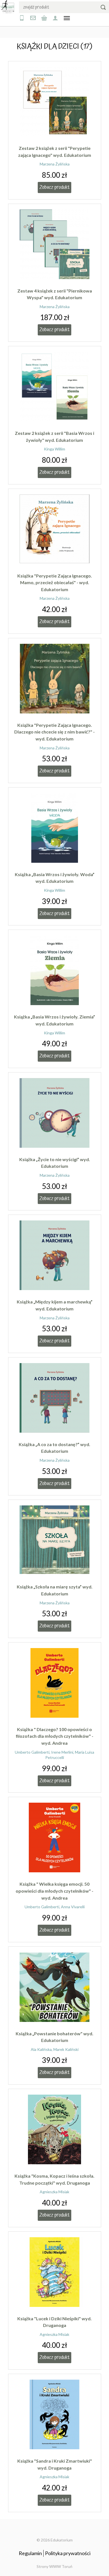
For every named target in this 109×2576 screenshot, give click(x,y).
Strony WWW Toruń (54, 2566)
